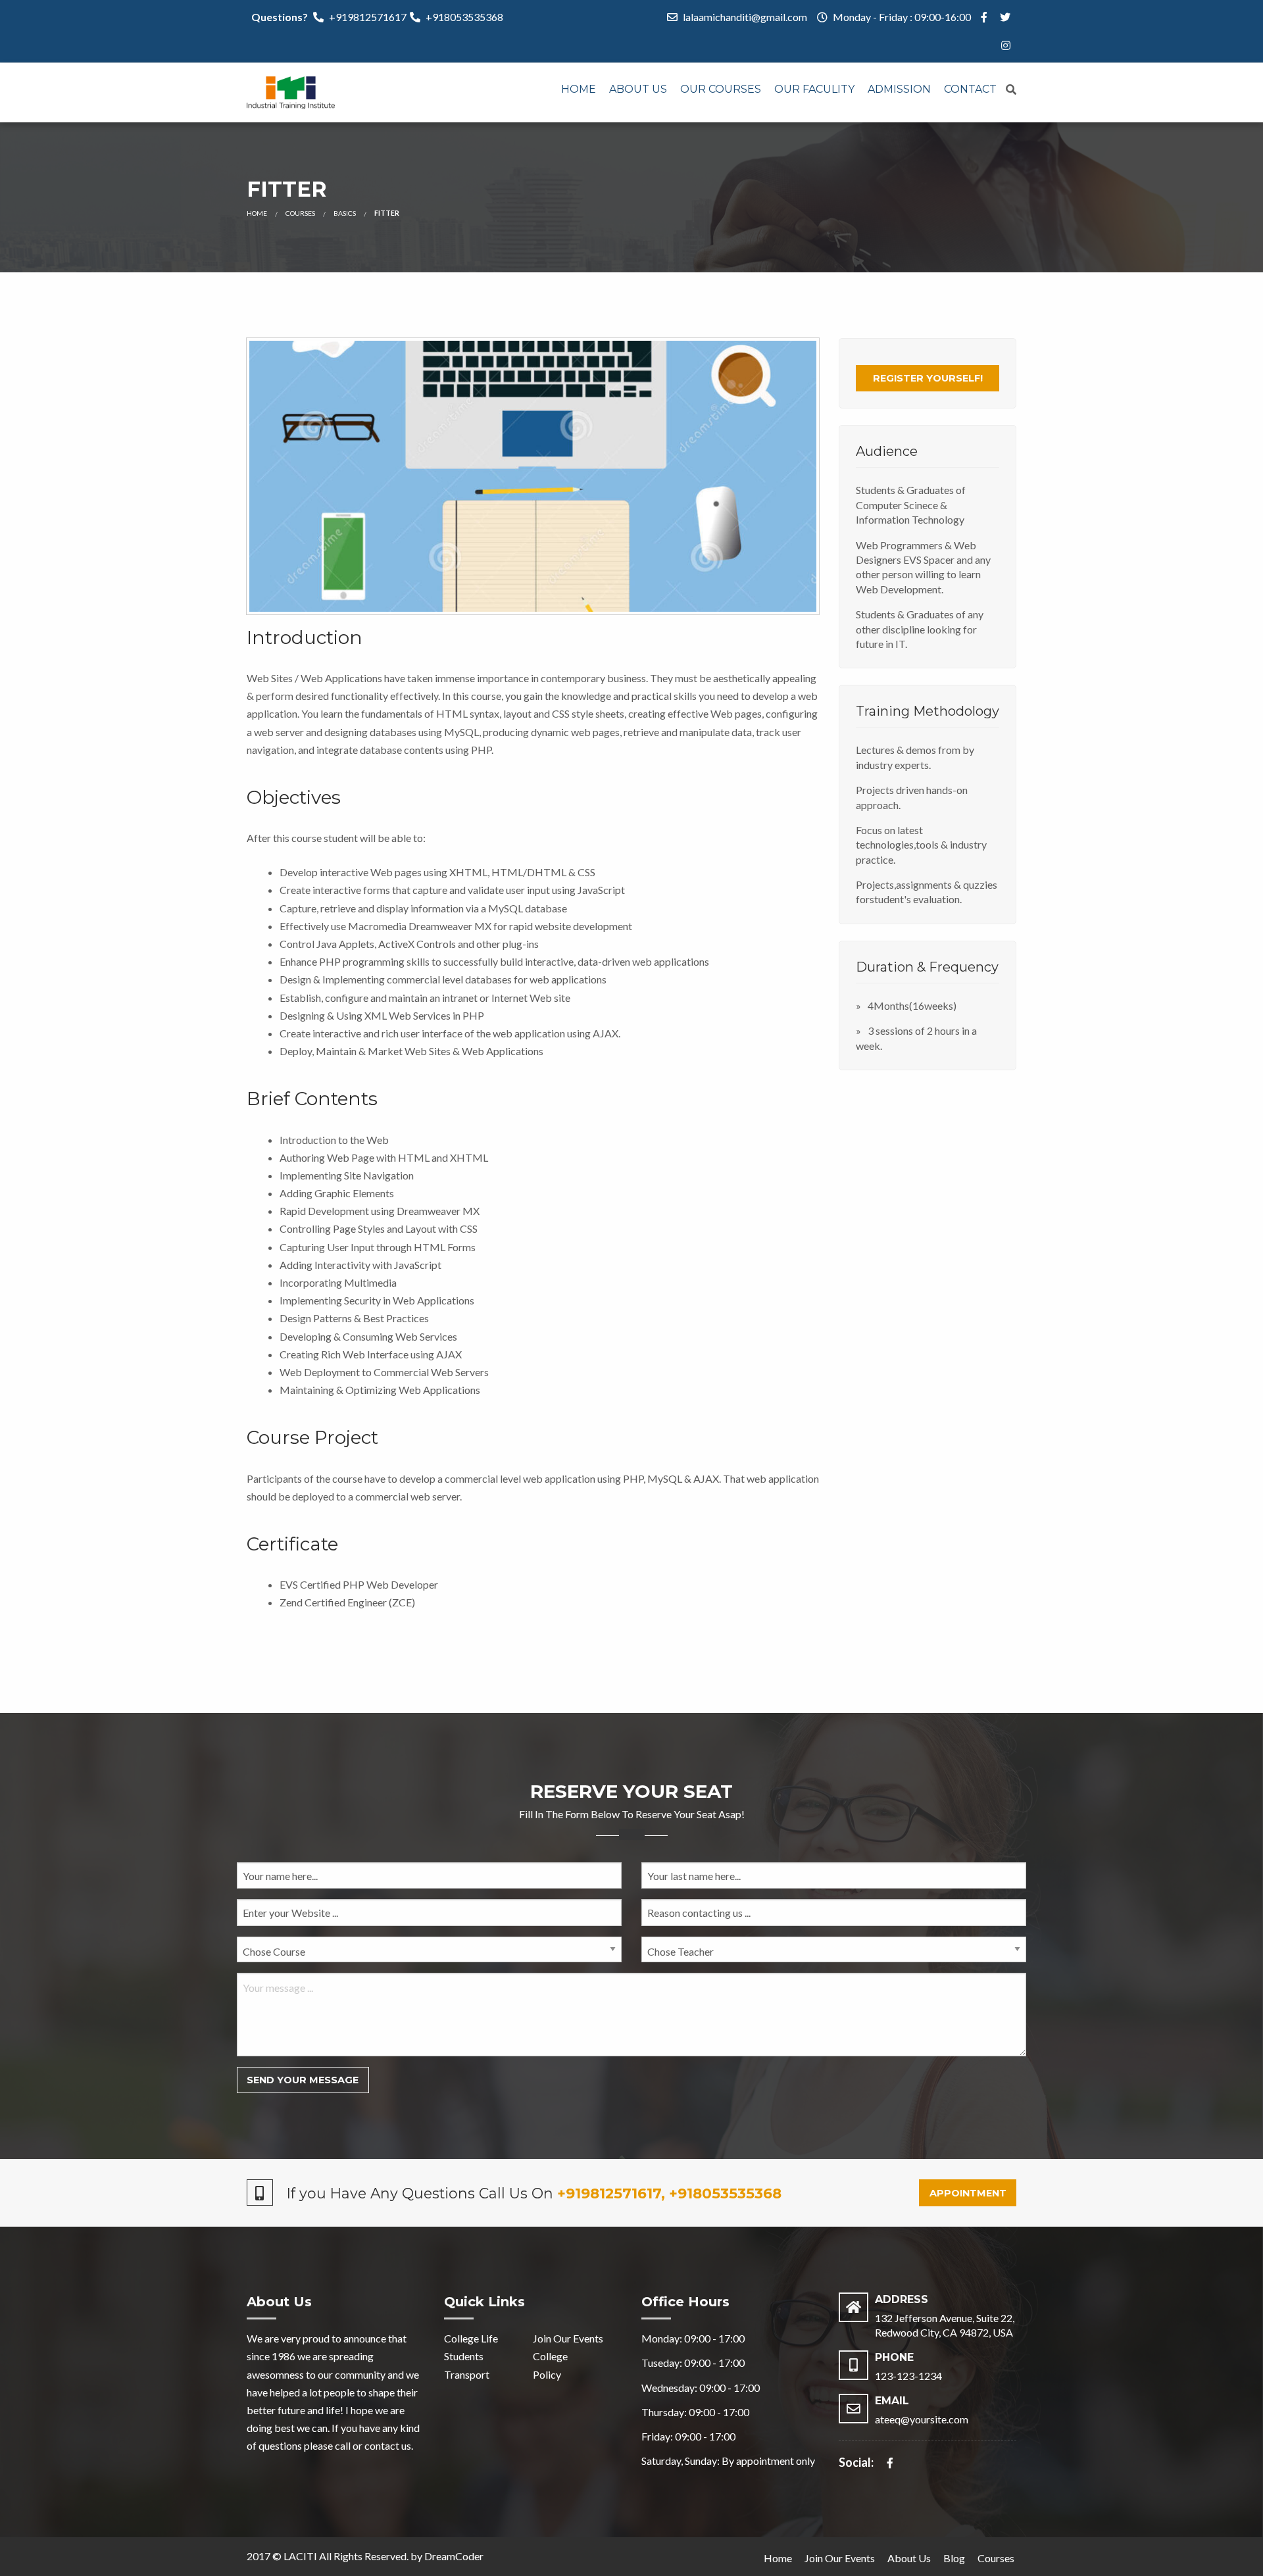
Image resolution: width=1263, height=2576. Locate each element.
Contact (970, 89)
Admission (899, 89)
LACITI (300, 2556)
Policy (547, 2374)
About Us (638, 89)
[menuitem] (579, 90)
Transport (467, 2374)
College (550, 2356)
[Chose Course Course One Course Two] (429, 1955)
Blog (954, 2558)
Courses (300, 213)
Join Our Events (568, 2338)
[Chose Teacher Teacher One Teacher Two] (834, 1955)
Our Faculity (814, 89)
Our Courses (721, 89)
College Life (471, 2338)
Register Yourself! (928, 378)
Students (464, 2356)
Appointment (968, 2193)
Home (579, 89)
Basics (345, 213)
